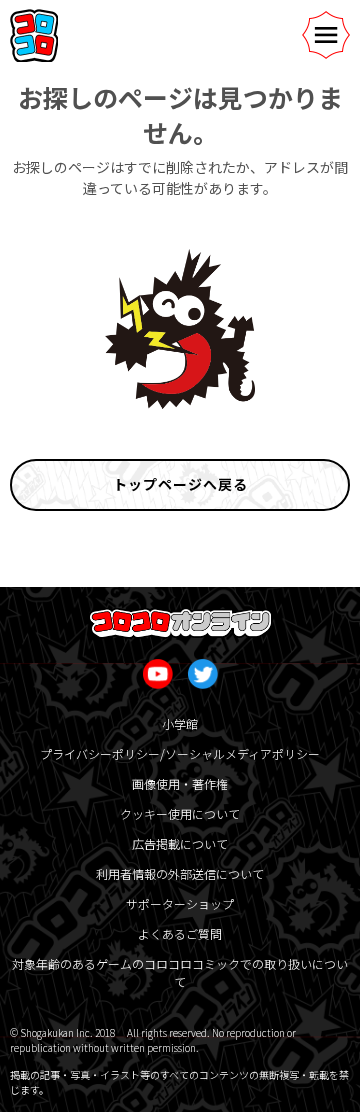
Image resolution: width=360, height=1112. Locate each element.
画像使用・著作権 (180, 783)
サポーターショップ (180, 903)
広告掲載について (180, 843)
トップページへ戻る (180, 484)
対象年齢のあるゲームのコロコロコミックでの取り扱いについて (180, 972)
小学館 (180, 723)
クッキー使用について (180, 813)
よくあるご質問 (180, 933)
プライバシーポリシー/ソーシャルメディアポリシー (180, 753)
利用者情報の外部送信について (180, 873)
